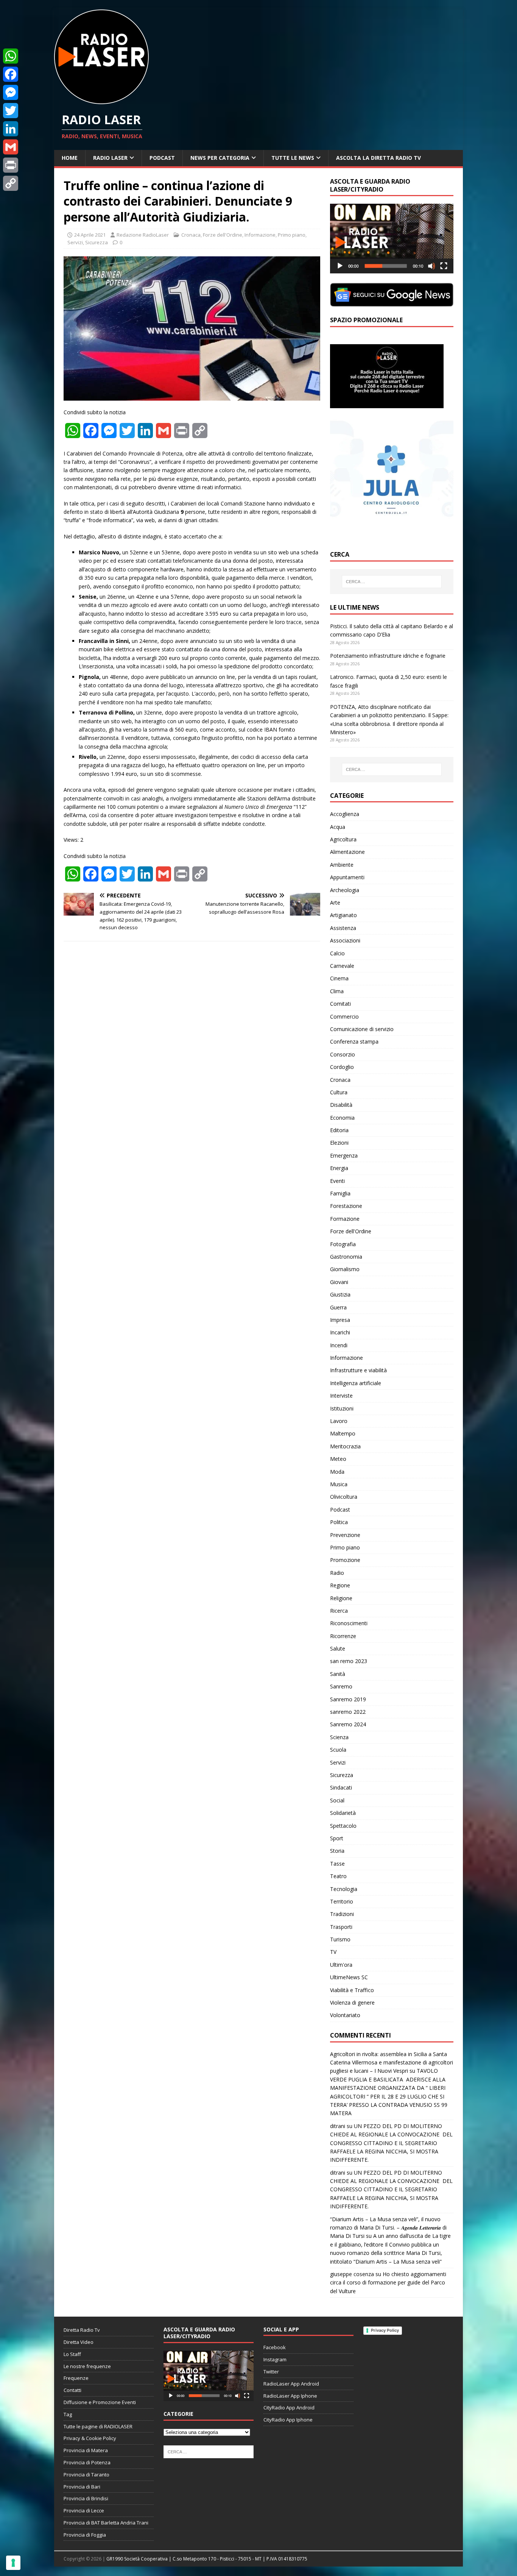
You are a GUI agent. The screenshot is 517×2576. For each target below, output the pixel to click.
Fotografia (343, 1244)
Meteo (338, 1459)
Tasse (337, 1864)
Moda (337, 1472)
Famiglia (340, 1193)
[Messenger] (11, 92)
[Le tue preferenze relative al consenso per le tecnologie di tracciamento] (13, 2563)
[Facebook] (11, 74)
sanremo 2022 (348, 1712)
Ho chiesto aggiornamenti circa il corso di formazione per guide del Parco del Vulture (388, 2283)
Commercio (344, 1017)
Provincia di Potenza (87, 2462)
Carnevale (342, 966)
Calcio (337, 953)
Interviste (341, 1396)
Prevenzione (345, 1535)
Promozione (345, 1560)
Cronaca (191, 235)
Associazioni (345, 940)
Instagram (275, 2359)
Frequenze (76, 2378)
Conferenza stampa (354, 1041)
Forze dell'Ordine (223, 235)
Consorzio (343, 1054)
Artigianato (343, 915)
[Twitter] (11, 111)
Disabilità (341, 1105)
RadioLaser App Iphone (290, 2396)
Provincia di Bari (82, 2487)
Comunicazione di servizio (362, 1029)
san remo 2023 (349, 1661)
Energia (339, 1168)
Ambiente (342, 865)
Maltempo (343, 1433)
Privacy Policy (385, 2330)
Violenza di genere (352, 2003)
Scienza (339, 1737)
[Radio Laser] (101, 100)
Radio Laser (110, 158)
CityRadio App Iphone (288, 2420)
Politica (339, 1522)
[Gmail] (11, 147)
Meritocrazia (345, 1446)
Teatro (338, 1876)
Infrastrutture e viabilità (358, 1370)
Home (70, 158)
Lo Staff (72, 2354)
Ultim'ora (341, 1965)
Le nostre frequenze (87, 2366)
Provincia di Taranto (86, 2475)
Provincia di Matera (86, 2450)
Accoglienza (345, 814)
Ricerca (339, 1611)
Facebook (275, 2347)
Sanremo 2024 (348, 1724)
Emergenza (344, 1155)
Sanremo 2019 (348, 1699)
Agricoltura (343, 839)
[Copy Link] (11, 183)
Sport (337, 1838)
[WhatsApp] (11, 56)
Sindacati (341, 1787)
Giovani (339, 1282)
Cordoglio (342, 1067)
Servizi (75, 242)
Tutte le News (293, 158)
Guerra (338, 1307)
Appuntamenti (347, 877)
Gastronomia (346, 1257)
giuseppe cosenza (352, 2274)
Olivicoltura (344, 1497)
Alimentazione (347, 852)
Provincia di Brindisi (86, 2498)
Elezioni (339, 1143)
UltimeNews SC (349, 1977)
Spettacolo (343, 1826)
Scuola (338, 1750)
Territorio (342, 1901)
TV (333, 1952)
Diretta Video (79, 2342)
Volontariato (345, 2015)
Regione (340, 1585)
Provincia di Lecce (84, 2510)
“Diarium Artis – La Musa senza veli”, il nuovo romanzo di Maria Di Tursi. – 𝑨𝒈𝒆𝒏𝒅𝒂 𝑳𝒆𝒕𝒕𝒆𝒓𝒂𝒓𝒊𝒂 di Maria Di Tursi (388, 2228)
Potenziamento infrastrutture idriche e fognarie (388, 656)
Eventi (337, 1181)
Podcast (162, 158)
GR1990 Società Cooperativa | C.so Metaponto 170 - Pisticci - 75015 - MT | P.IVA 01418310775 (207, 2559)
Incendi (339, 1345)
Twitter (271, 2372)
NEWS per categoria (220, 158)
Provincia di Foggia (85, 2535)
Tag (68, 2414)
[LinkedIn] (11, 129)
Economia (342, 1118)
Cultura (339, 1092)
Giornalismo (345, 1269)
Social (337, 1800)
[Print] (11, 165)
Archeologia (345, 890)
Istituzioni (342, 1408)
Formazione (345, 1219)
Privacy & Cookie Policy (90, 2438)
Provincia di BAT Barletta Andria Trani (106, 2523)
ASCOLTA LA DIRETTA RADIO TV (378, 158)
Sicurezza (97, 242)
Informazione (260, 235)
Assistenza (343, 928)
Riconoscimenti (349, 1623)
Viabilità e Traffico (352, 1990)
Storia (337, 1851)
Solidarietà (343, 1813)
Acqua (338, 827)
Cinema (339, 978)
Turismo (340, 1939)
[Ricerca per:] (392, 582)
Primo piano (292, 235)
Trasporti (341, 1927)
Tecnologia (344, 1889)
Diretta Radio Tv (82, 2330)
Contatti (72, 2390)
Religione (341, 1598)
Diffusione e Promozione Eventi (100, 2402)
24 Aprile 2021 (90, 235)
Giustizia (340, 1294)
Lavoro (339, 1421)
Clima (337, 991)
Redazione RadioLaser (143, 235)
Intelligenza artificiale (356, 1383)
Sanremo (341, 1686)
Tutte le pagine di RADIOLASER (98, 2426)
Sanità (338, 1674)
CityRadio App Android (289, 2407)
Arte (335, 903)
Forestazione (346, 1206)
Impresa (340, 1320)
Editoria (339, 1130)
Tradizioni (342, 1914)
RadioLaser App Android (291, 2384)
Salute (338, 1648)
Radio (337, 1573)
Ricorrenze (343, 1636)
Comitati (340, 1004)
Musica (339, 1484)
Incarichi (340, 1332)
